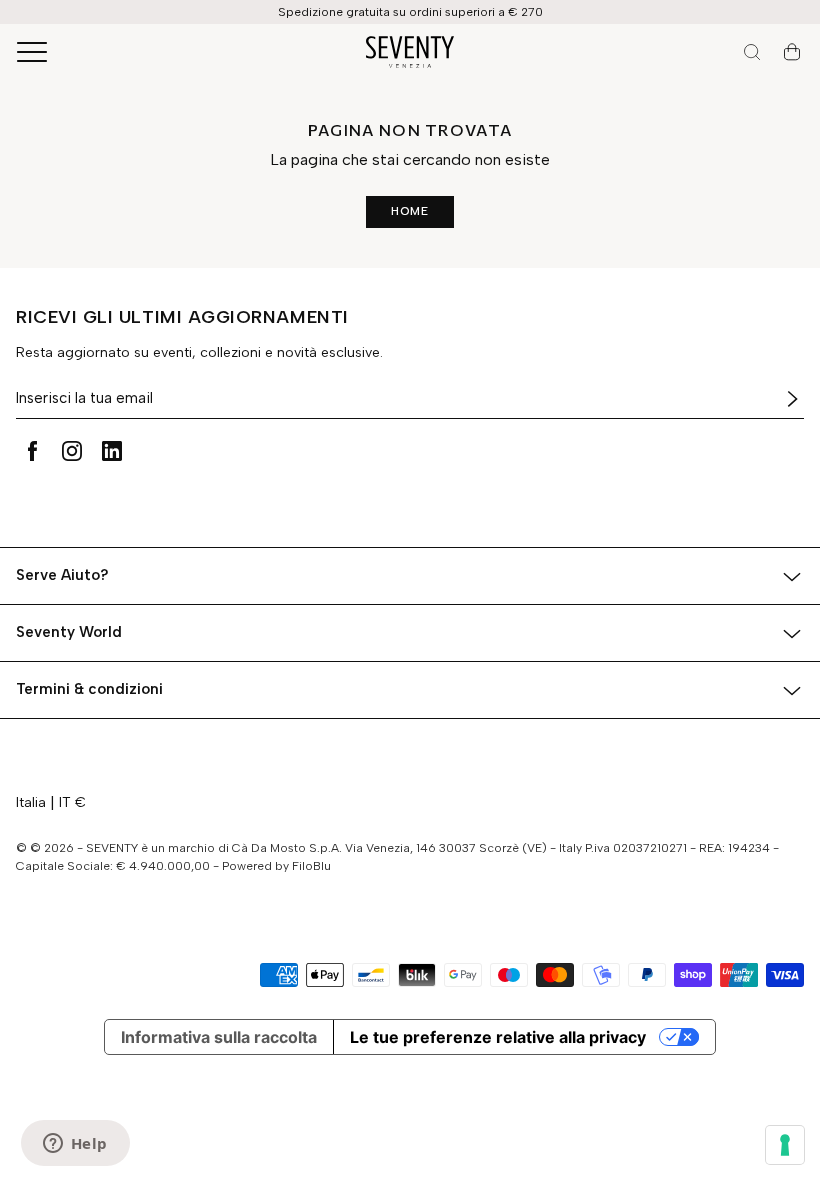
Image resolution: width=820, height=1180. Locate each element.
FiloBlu (311, 866)
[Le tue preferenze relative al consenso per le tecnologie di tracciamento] (785, 1145)
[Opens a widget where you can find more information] (75, 1145)
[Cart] (792, 52)
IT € (72, 802)
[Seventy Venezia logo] (410, 52)
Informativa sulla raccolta (219, 1037)
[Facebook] (32, 451)
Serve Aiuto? (62, 575)
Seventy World (69, 632)
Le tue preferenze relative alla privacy (498, 1037)
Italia (31, 802)
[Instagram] (72, 451)
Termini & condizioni (89, 689)
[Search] (752, 52)
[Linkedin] (112, 451)
